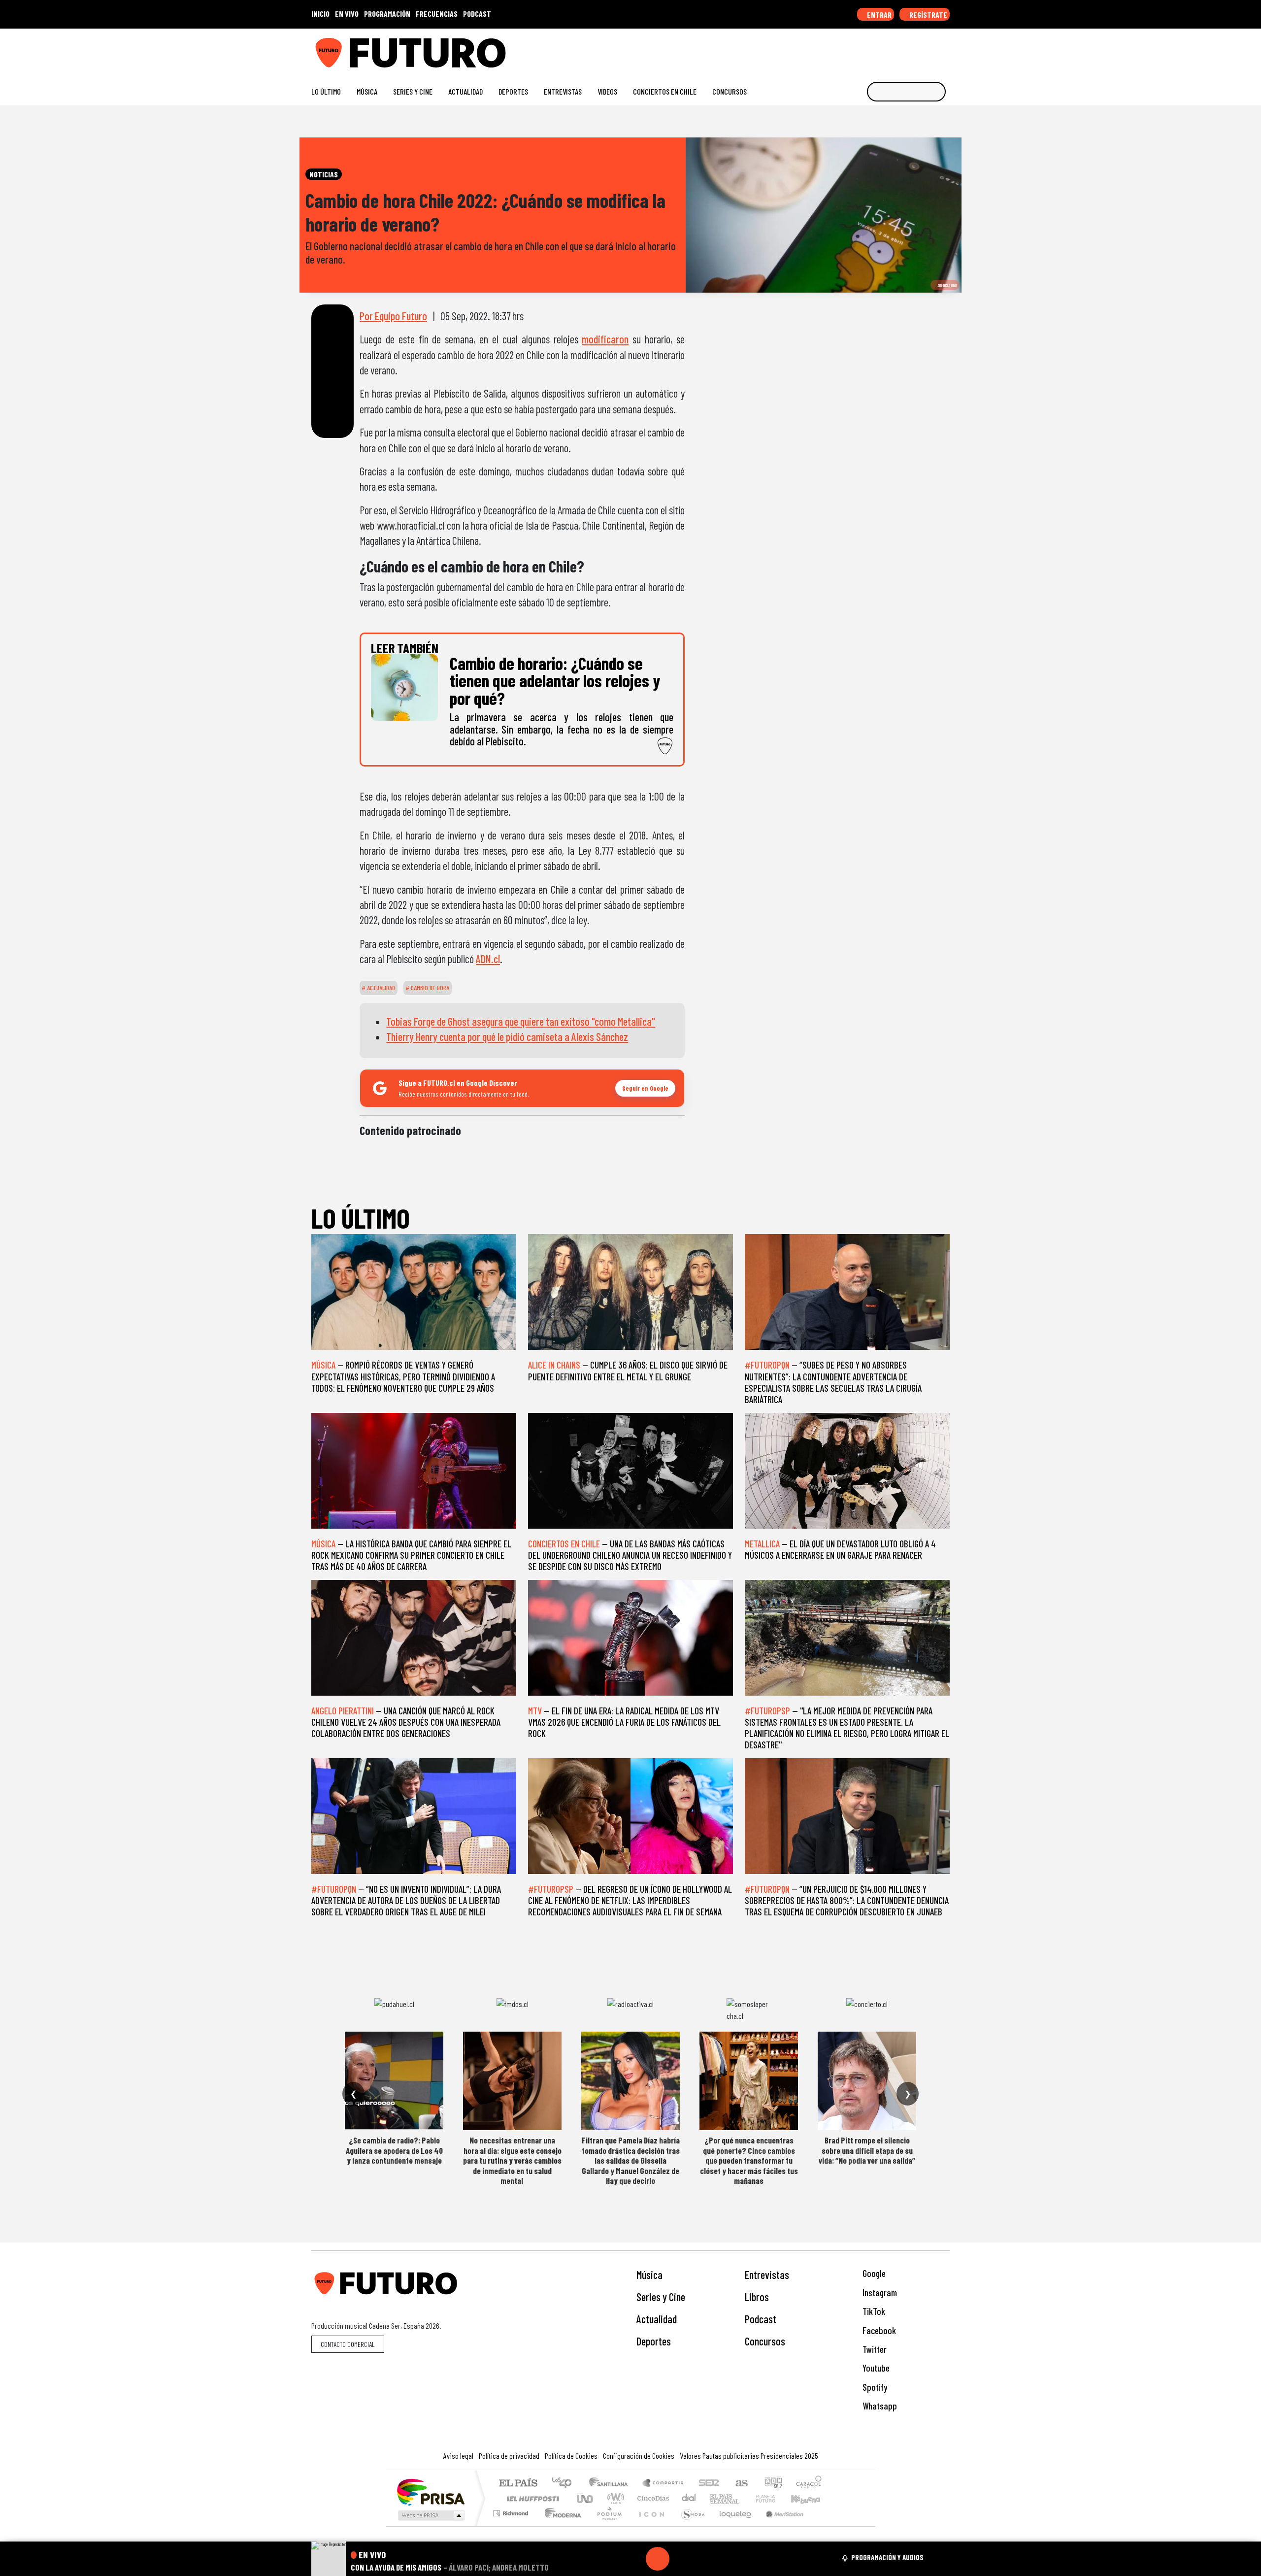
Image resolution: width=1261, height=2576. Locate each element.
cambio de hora (429, 988)
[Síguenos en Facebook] (882, 49)
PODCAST (477, 14)
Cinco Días (652, 2498)
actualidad (380, 988)
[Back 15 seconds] (634, 2559)
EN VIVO (347, 14)
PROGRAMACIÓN (387, 14)
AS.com (740, 2484)
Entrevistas (563, 91)
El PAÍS (518, 2484)
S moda (690, 2526)
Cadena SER (709, 2484)
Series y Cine (413, 91)
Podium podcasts (512, 2511)
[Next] (705, 2559)
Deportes (513, 91)
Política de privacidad (509, 2456)
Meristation (779, 2526)
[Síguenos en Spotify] (929, 49)
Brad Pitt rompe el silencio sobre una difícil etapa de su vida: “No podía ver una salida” (867, 2150)
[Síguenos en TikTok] (866, 49)
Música (367, 91)
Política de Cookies (571, 2456)
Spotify (874, 2387)
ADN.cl (488, 959)
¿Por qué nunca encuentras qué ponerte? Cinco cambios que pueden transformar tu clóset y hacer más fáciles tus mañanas (749, 2160)
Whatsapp (879, 2406)
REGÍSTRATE (928, 15)
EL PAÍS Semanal (716, 2498)
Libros (757, 2297)
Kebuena (810, 2498)
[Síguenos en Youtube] (913, 49)
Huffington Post (531, 2498)
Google (873, 2273)
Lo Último (326, 91)
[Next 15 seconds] (681, 2559)
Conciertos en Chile (665, 91)
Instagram (879, 2292)
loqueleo (732, 2526)
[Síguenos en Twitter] (898, 49)
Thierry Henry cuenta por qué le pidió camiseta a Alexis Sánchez (507, 1037)
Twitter (874, 2349)
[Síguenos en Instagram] (850, 49)
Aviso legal (458, 2456)
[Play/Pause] (658, 2559)
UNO (586, 2498)
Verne (745, 2498)
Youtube (875, 2368)
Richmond (512, 2526)
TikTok (873, 2311)
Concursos (730, 91)
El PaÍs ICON (650, 2526)
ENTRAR (879, 15)
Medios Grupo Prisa (430, 2515)
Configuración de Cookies (639, 2456)
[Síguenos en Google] (835, 49)
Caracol (809, 2484)
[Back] (610, 2559)
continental (689, 2498)
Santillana (611, 2484)
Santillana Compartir (664, 2484)
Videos (607, 91)
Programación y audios (887, 2557)
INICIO (320, 14)
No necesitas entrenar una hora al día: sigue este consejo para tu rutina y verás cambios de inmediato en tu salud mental (512, 2160)
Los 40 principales (565, 2484)
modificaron (605, 339)
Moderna (560, 2526)
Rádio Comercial (823, 2526)
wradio (614, 2498)
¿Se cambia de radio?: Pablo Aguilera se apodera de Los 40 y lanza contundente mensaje (394, 2150)
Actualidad (465, 91)
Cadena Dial (775, 2498)
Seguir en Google (645, 1088)
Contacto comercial (348, 2344)
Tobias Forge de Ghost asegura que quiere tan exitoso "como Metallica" (521, 1021)
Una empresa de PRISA (431, 2492)
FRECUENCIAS (437, 14)
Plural (607, 2526)
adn (773, 2484)
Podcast (761, 2319)
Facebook (878, 2330)
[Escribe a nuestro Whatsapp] (945, 49)
